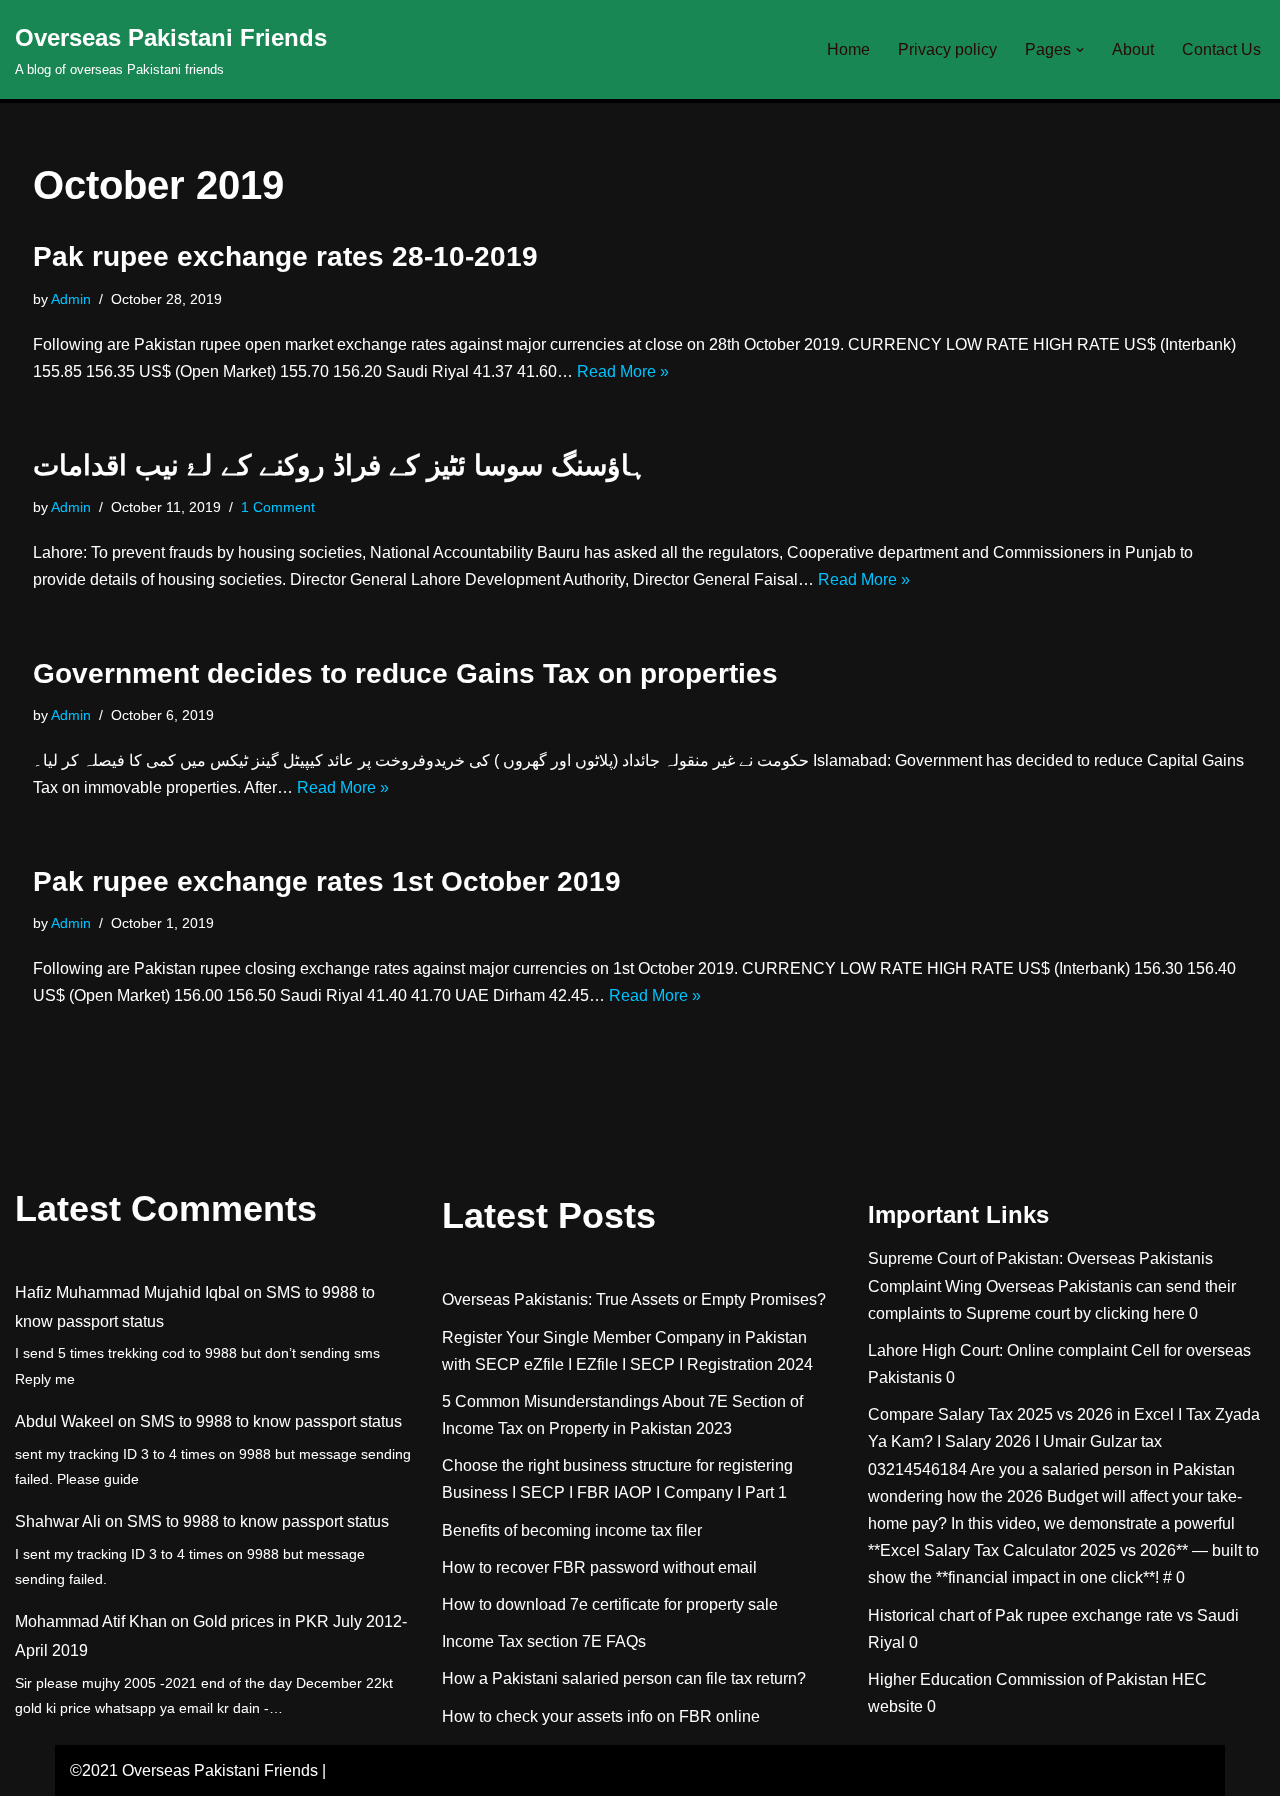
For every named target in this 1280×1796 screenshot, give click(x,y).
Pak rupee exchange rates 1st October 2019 (327, 881)
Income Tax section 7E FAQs (544, 1641)
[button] (1080, 50)
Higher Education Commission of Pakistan (1018, 1679)
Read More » (623, 371)
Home (848, 49)
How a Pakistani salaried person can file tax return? (624, 1678)
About (1133, 49)
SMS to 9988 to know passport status (271, 1421)
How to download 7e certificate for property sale (610, 1604)
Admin (71, 299)
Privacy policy (947, 49)
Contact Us (1221, 49)
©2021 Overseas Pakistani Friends (194, 1770)
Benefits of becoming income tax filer (572, 1530)
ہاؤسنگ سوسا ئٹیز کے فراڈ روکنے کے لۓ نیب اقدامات (340, 465)
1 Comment (278, 507)
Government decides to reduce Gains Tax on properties (405, 673)
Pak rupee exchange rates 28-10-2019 (285, 256)
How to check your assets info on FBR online (601, 1716)
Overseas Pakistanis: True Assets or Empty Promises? (634, 1299)
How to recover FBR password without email (599, 1567)
